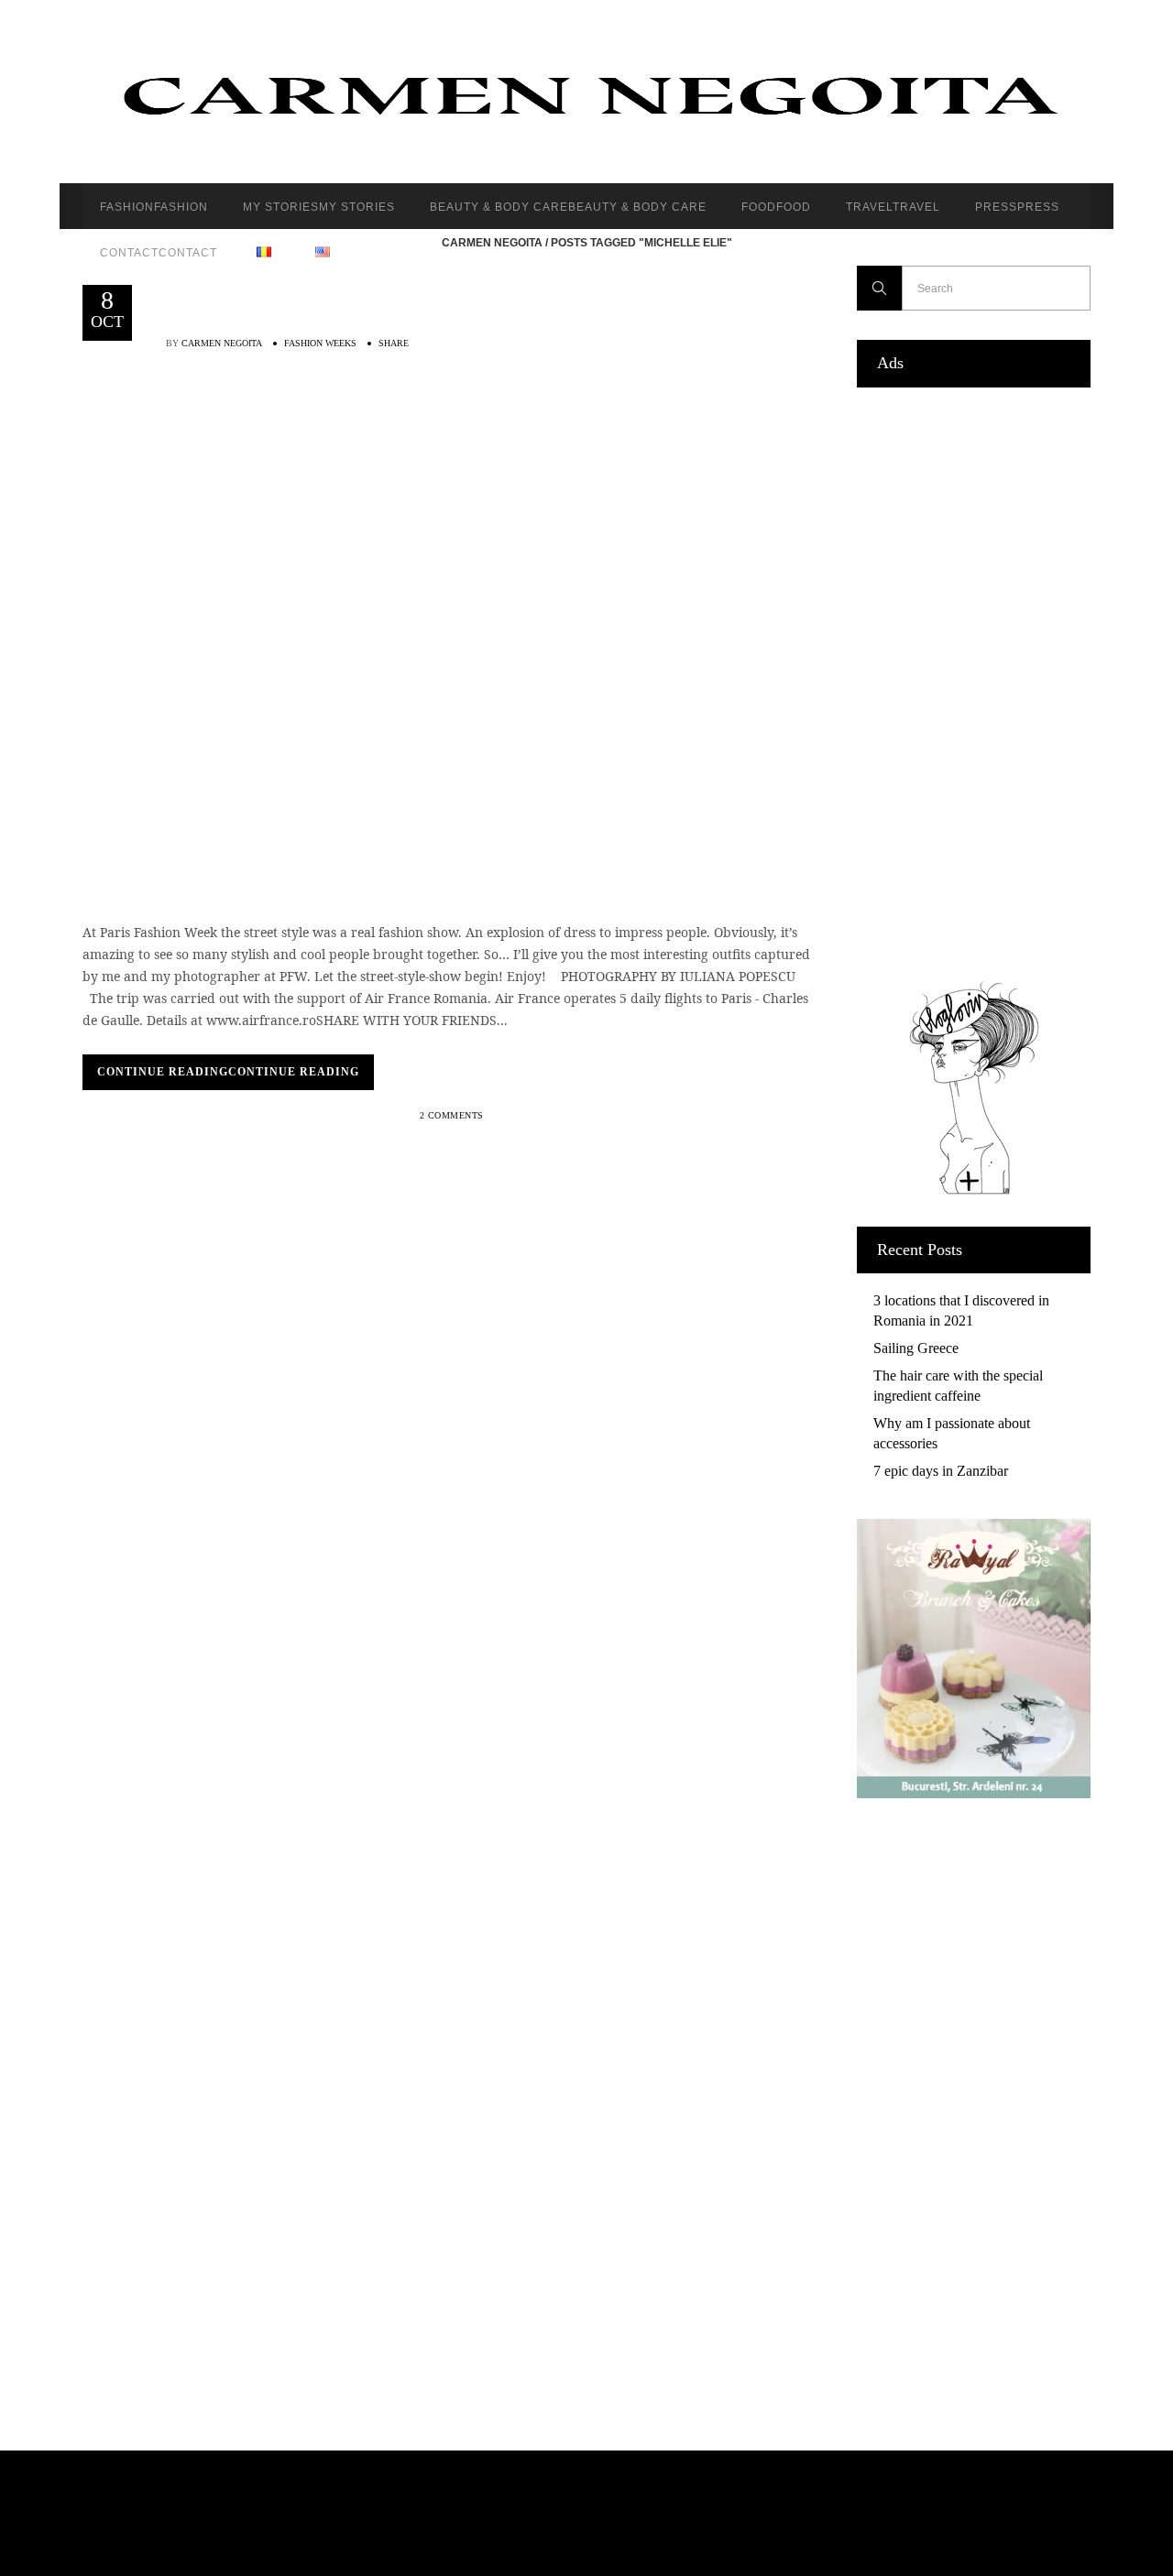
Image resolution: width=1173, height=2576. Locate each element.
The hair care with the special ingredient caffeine (958, 1386)
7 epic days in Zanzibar (941, 1471)
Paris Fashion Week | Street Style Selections (453, 443)
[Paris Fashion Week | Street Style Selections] (296, 625)
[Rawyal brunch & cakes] (974, 1793)
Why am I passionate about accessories (952, 1433)
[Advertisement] (974, 680)
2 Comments (452, 1115)
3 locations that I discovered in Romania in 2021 (961, 1310)
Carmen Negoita (492, 243)
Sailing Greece (916, 1348)
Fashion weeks (320, 343)
